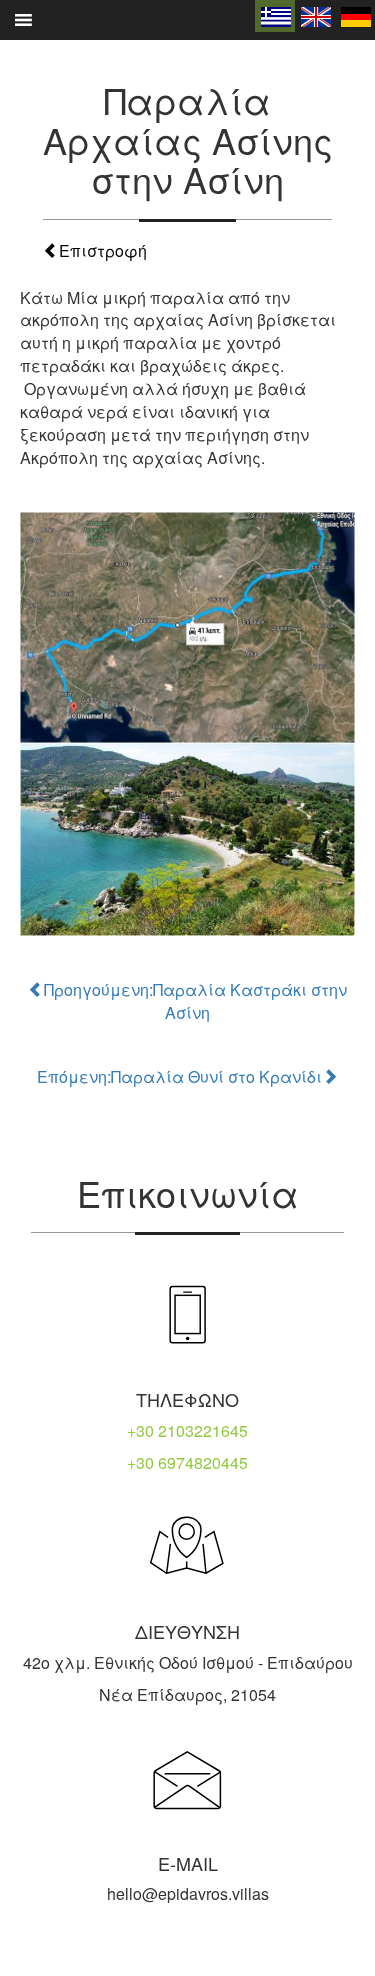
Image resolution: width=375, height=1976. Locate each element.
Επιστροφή (103, 250)
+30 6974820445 (187, 1462)
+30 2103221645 (187, 1430)
